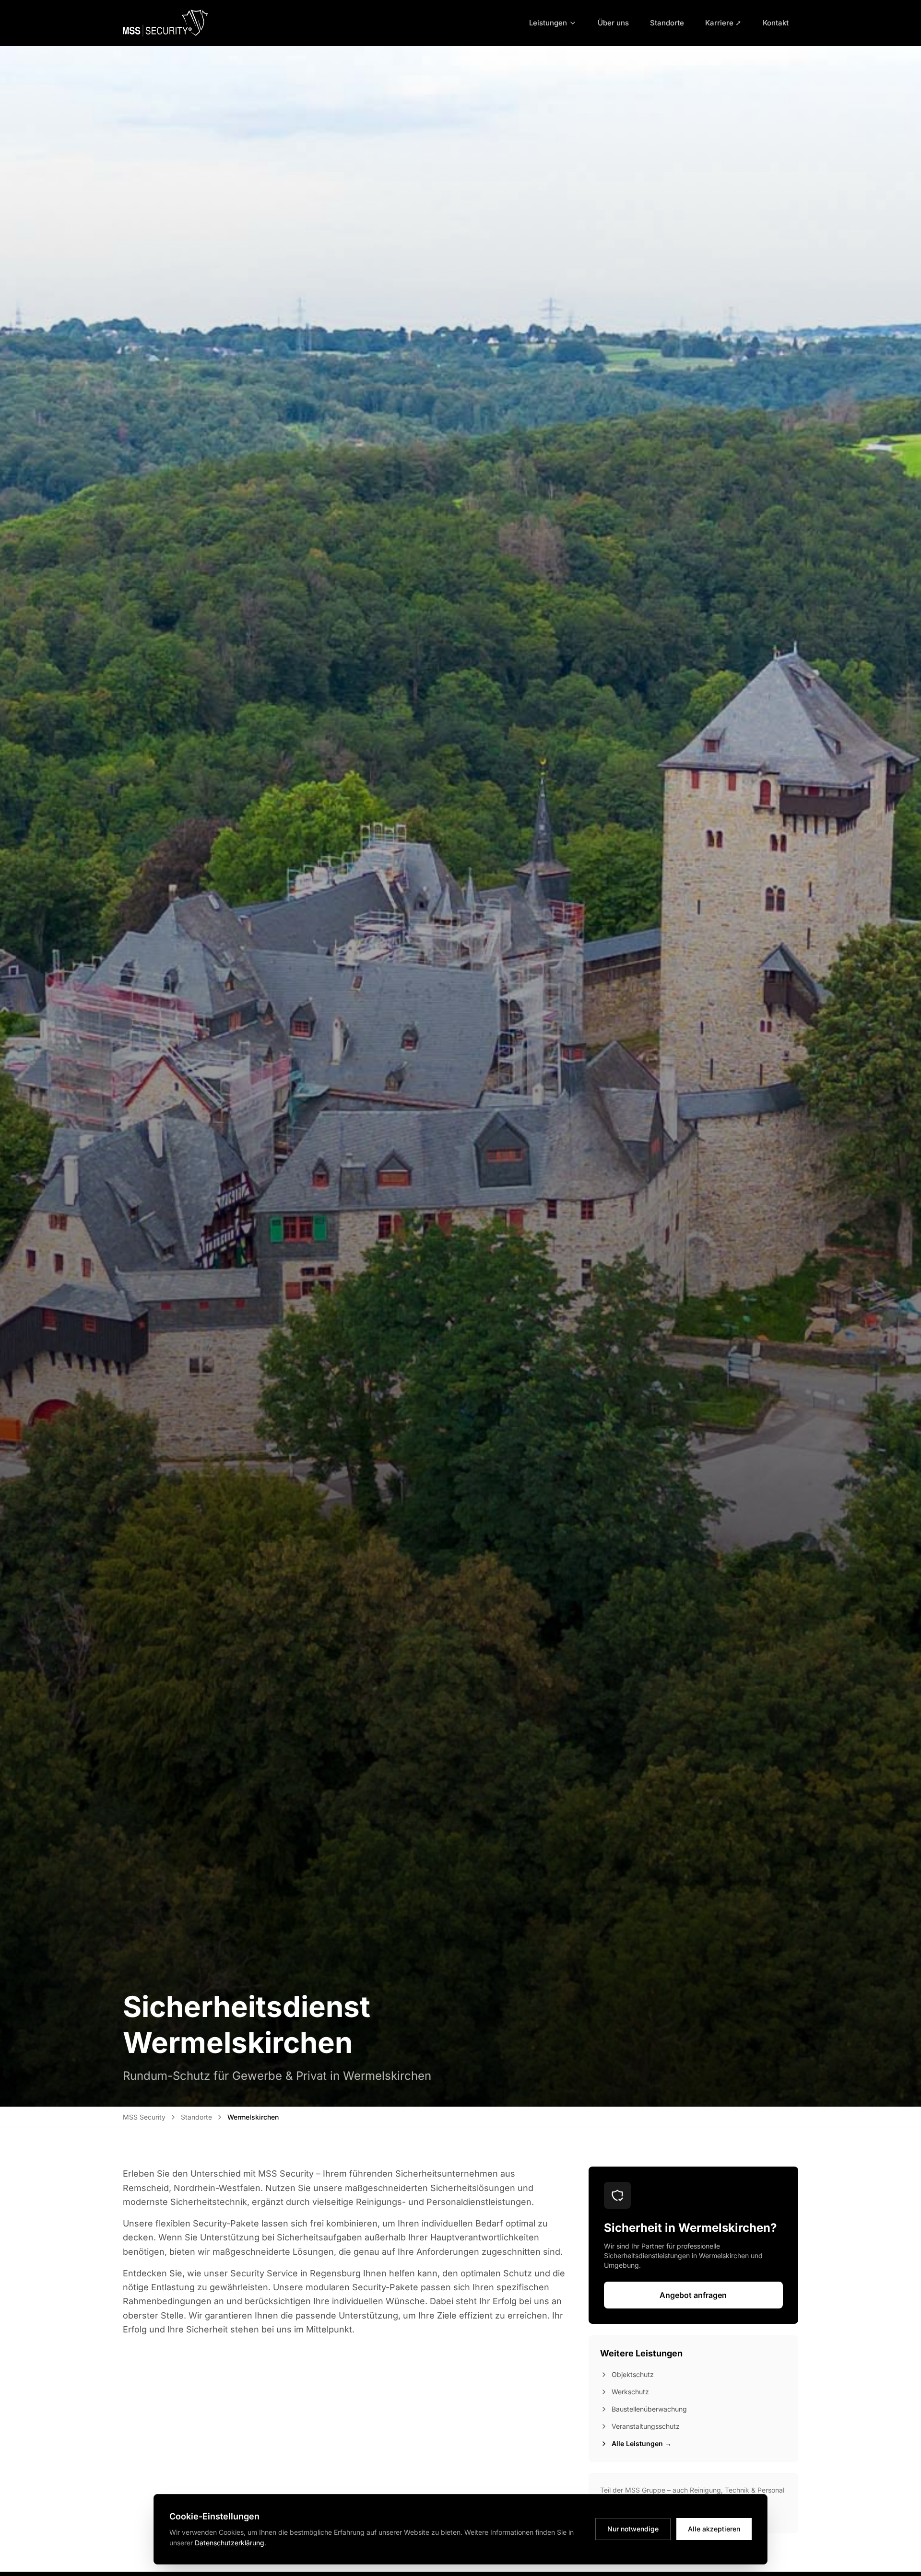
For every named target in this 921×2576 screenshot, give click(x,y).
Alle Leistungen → (642, 2443)
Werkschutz (630, 2392)
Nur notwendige (633, 2529)
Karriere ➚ (723, 23)
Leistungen (548, 23)
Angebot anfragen (693, 2295)
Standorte (667, 23)
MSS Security (144, 2117)
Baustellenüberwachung (649, 2409)
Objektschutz (633, 2374)
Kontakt (776, 23)
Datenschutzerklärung (230, 2543)
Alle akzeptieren (714, 2529)
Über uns (613, 23)
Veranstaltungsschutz (646, 2426)
